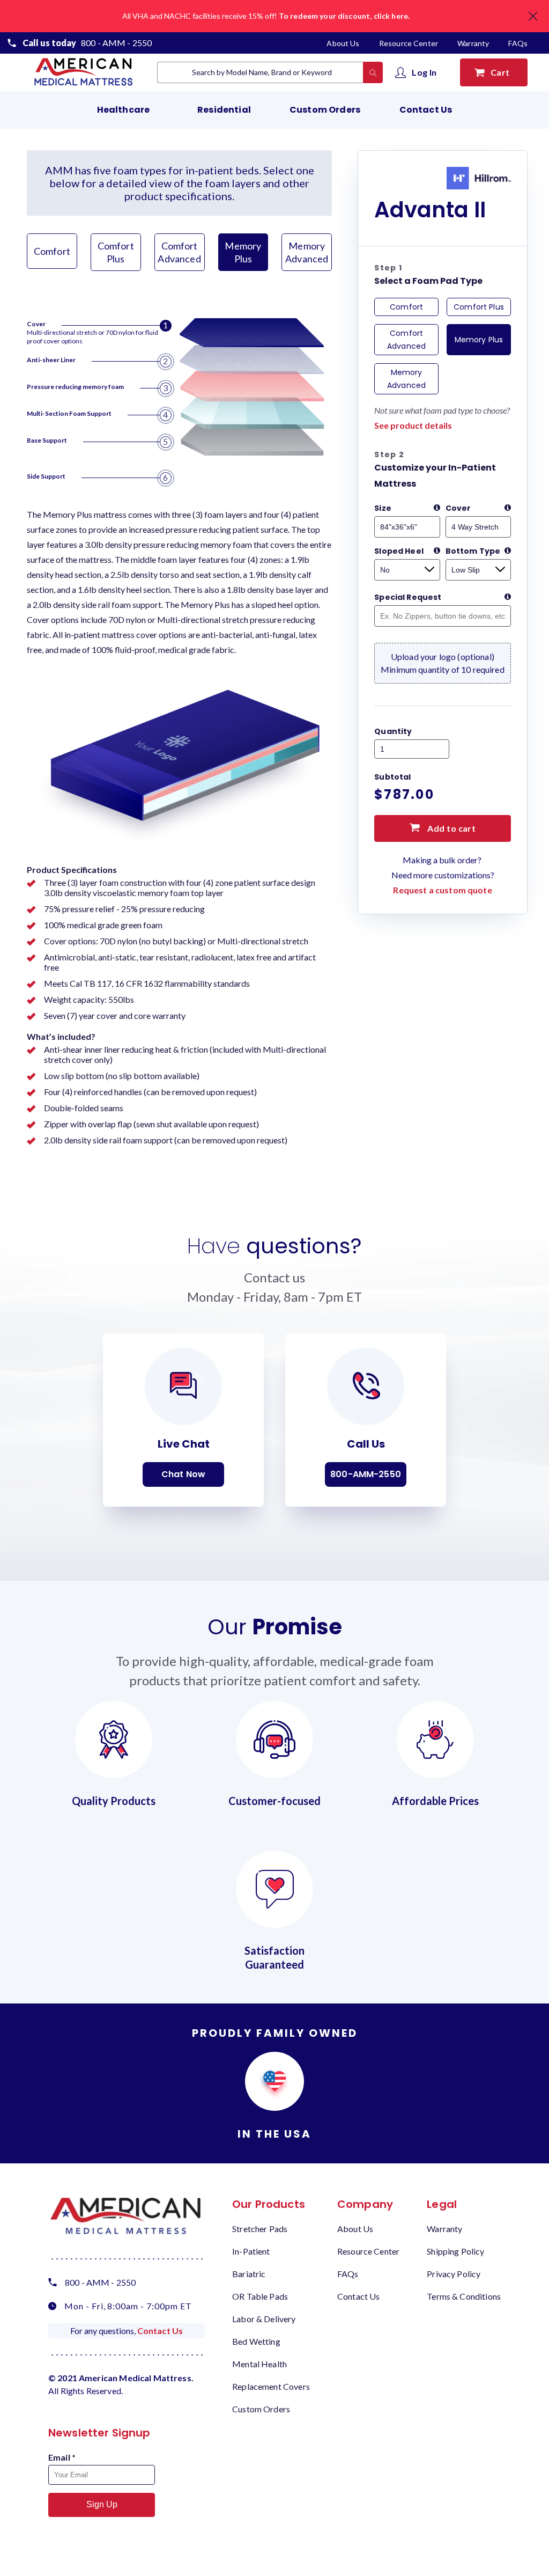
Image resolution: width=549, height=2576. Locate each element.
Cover (458, 508)
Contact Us (426, 110)
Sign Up (102, 2504)
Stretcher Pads (260, 2229)
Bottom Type (473, 551)
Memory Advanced (307, 252)
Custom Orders (325, 110)
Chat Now (183, 1474)
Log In (424, 72)
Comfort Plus (116, 252)
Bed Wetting (256, 2341)
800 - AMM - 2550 (116, 43)
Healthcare (124, 110)
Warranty (473, 43)
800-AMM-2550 (366, 1474)
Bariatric (249, 2274)
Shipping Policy (455, 2251)
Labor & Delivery (264, 2319)
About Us (344, 43)
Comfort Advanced (179, 252)
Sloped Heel (399, 551)
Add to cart (451, 828)
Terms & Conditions (464, 2296)
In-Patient (251, 2251)
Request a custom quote (442, 890)
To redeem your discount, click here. (344, 16)
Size (383, 508)
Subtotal (392, 777)
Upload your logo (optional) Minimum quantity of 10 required (443, 663)
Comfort (52, 251)
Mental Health (259, 2364)
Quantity (393, 731)
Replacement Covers (271, 2386)
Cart (502, 72)
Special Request (408, 597)
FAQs (518, 43)
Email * (62, 2457)
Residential (224, 110)
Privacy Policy (454, 2274)
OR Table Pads (260, 2296)
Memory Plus (243, 252)
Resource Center (409, 43)
